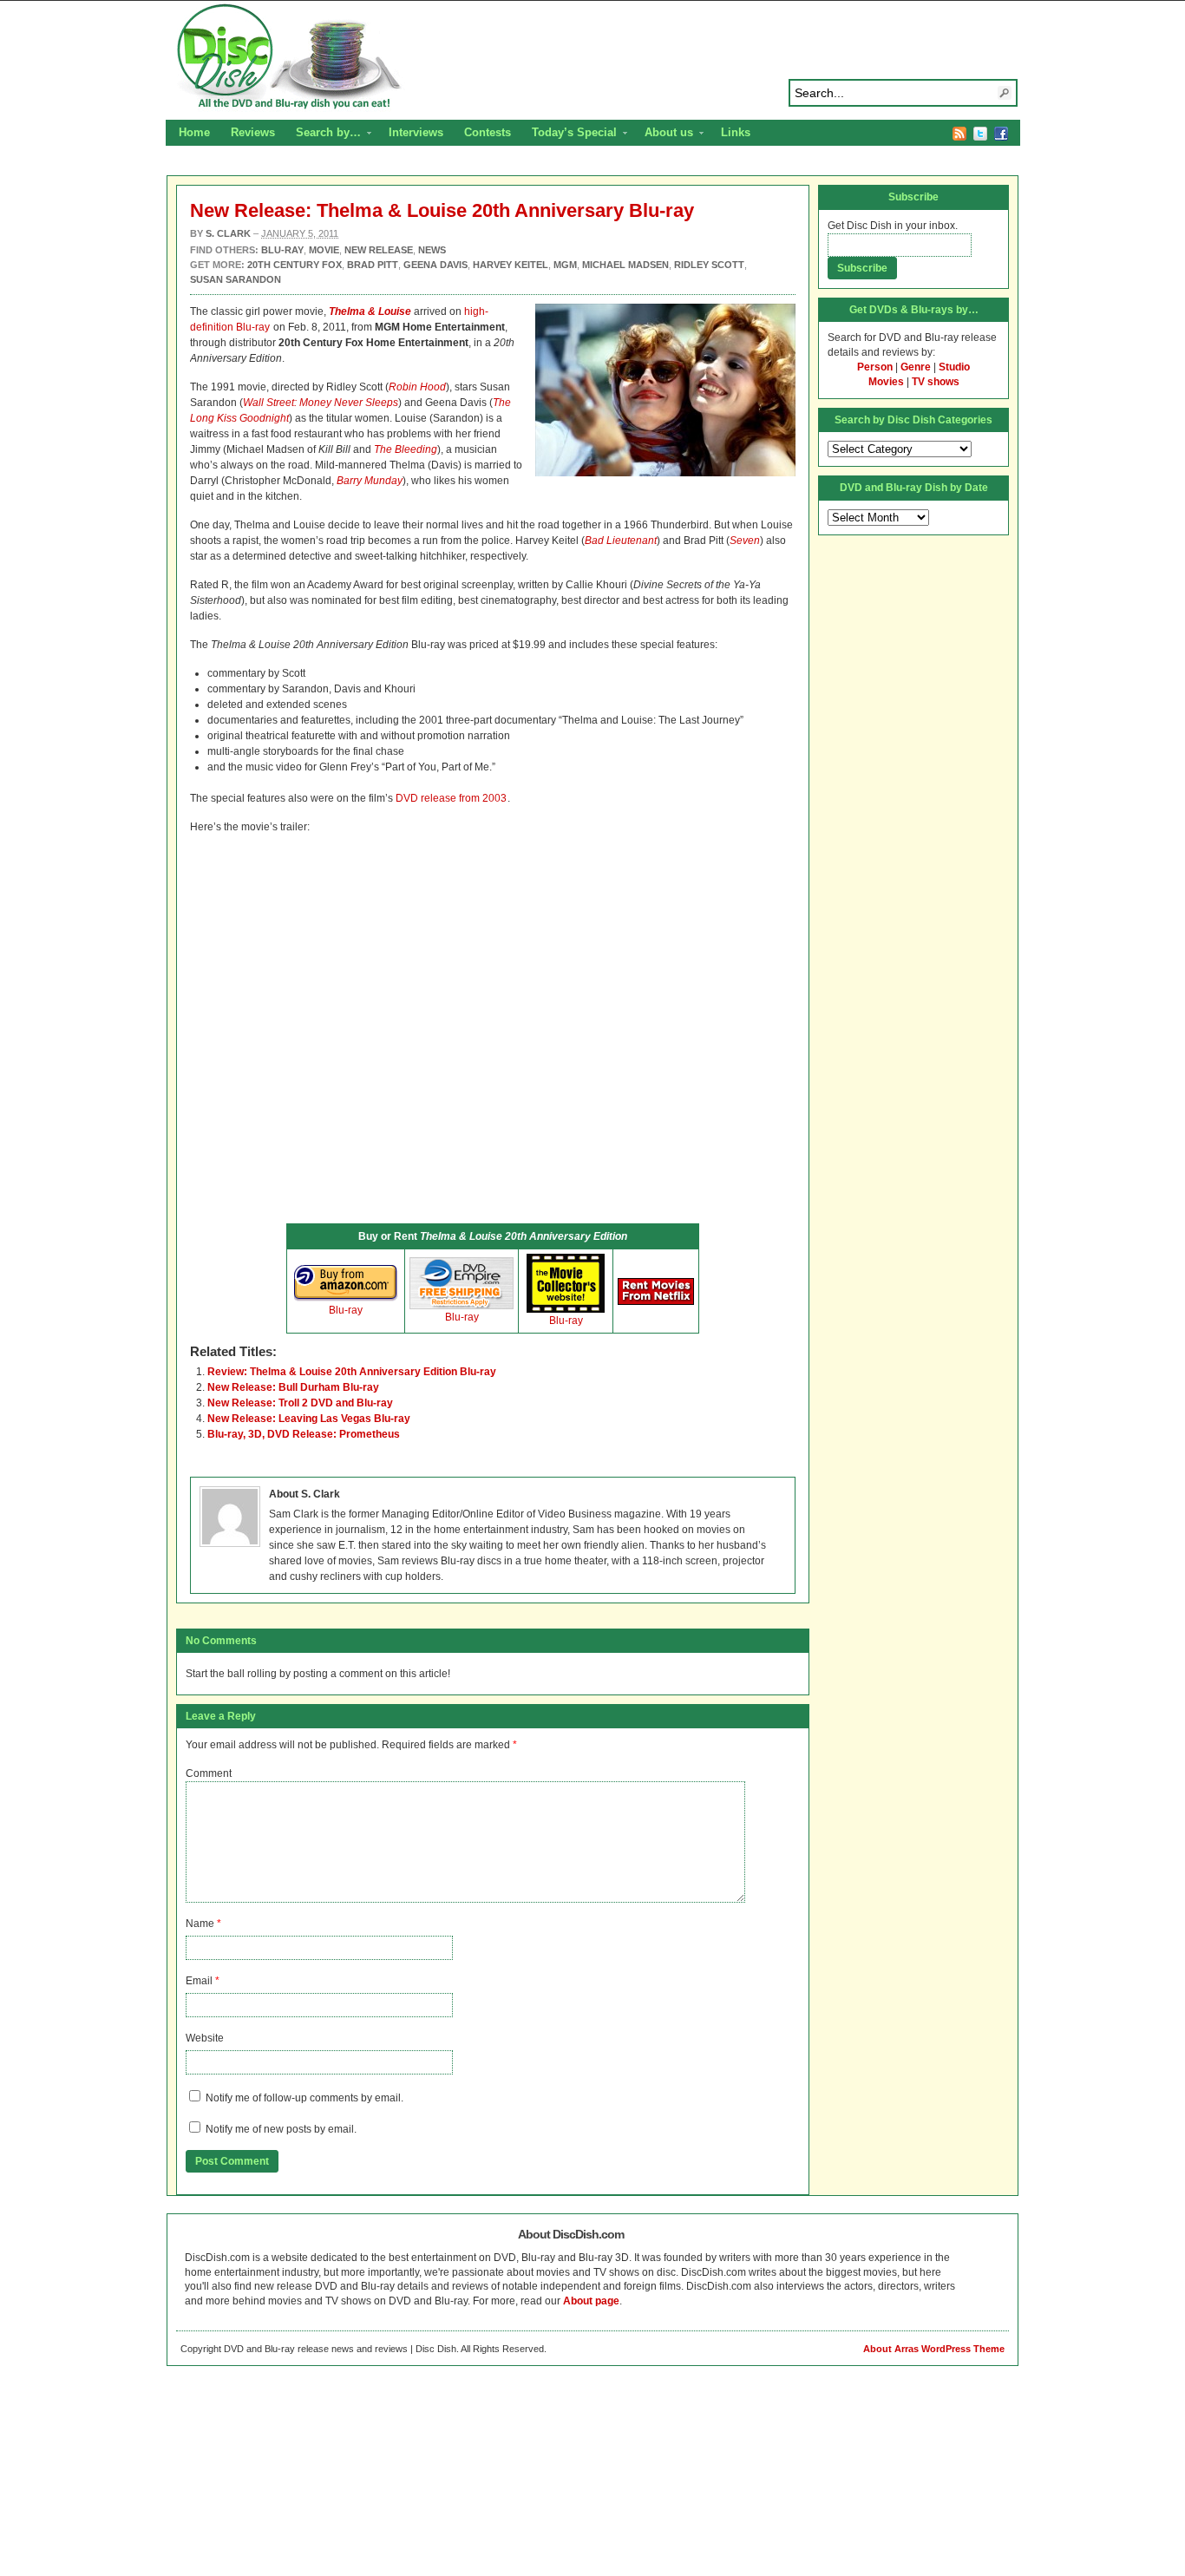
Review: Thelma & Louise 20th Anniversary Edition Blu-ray (352, 1372)
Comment (209, 1773)
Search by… (323, 134)
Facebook (1001, 134)
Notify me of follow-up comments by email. (304, 2098)
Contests (488, 132)
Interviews (416, 132)
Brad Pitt (373, 265)
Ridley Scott (709, 265)
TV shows (936, 382)
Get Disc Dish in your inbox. (893, 226)
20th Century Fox (295, 265)
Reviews (253, 132)
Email (199, 1981)
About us (664, 134)
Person (875, 367)
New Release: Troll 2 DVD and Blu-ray (300, 1403)
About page (591, 2301)
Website (205, 2038)
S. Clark (228, 233)
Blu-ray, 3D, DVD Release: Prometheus (304, 1434)
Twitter (980, 134)
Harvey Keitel (511, 265)
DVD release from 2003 (451, 798)
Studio (954, 367)
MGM (565, 265)
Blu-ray (346, 1310)
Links (736, 132)
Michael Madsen (625, 265)
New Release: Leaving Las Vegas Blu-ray (309, 1419)
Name (200, 1924)
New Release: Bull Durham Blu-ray (293, 1387)
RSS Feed (959, 134)
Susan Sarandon (236, 279)
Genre (916, 367)
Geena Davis (435, 265)
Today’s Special (569, 134)
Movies (886, 382)
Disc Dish (592, 57)
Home (194, 132)
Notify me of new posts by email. (281, 2129)
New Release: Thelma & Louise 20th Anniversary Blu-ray (442, 210)
